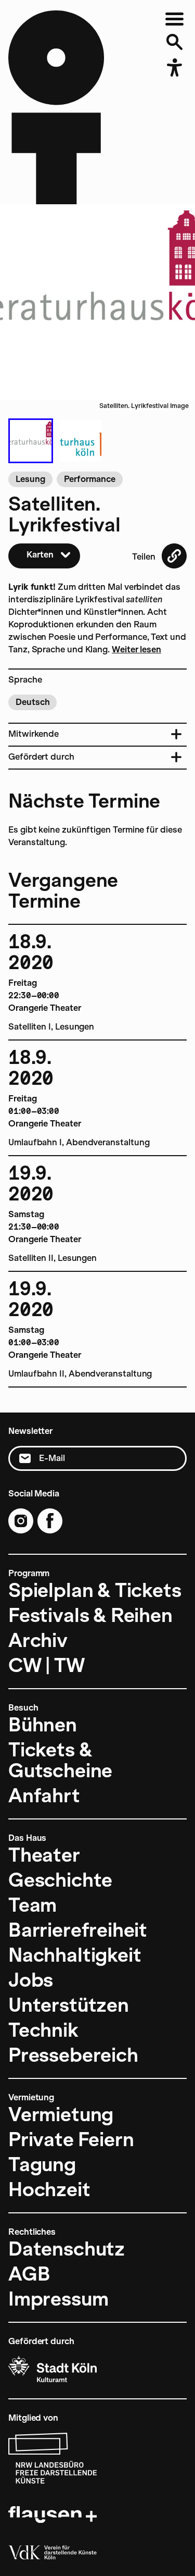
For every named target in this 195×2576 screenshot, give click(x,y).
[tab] (31, 441)
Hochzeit (49, 2189)
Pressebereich (73, 2055)
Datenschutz (67, 2249)
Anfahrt (44, 1795)
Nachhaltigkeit (75, 1955)
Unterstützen (69, 2005)
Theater (44, 1855)
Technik (43, 2030)
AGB (29, 2274)
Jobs (31, 1980)
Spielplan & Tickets (95, 1590)
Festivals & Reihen (90, 1615)
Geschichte (60, 1880)
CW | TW (47, 1665)
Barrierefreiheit (78, 1930)
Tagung (42, 2164)
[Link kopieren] (174, 556)
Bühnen (43, 1725)
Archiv (38, 1640)
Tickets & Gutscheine (60, 1760)
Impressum (58, 2299)
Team (32, 1905)
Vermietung (61, 2114)
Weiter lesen (136, 649)
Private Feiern (71, 2139)
